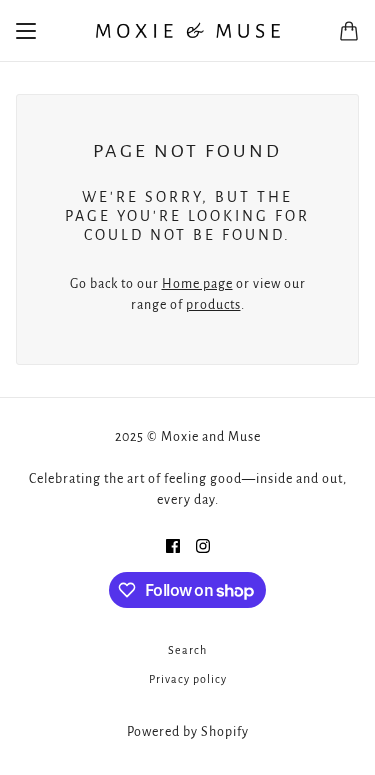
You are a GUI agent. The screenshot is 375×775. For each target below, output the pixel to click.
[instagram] (203, 545)
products (213, 305)
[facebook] (173, 545)
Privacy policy (188, 679)
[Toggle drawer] (26, 31)
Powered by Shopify (188, 732)
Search (187, 650)
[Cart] (349, 31)
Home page (197, 284)
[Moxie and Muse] (187, 31)
